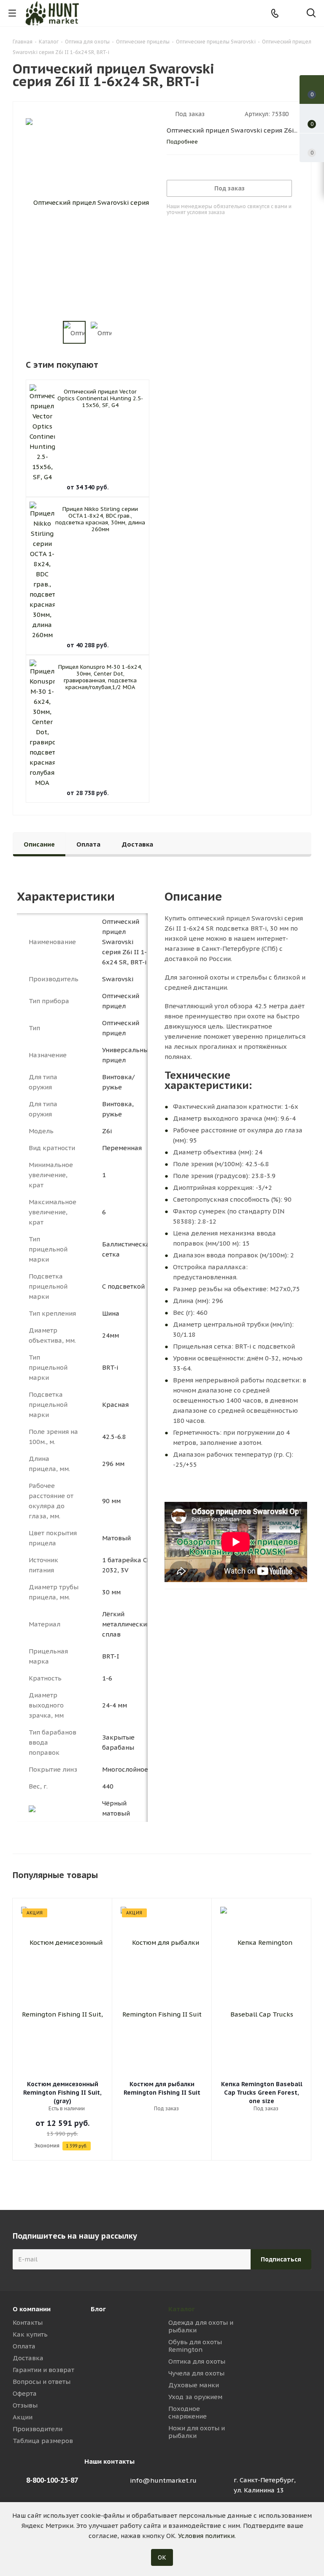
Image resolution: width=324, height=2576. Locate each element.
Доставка (28, 2358)
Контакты (28, 2322)
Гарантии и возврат (43, 2370)
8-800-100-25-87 (52, 2480)
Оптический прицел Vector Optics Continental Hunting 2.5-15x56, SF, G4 (100, 398)
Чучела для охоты (196, 2373)
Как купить (30, 2334)
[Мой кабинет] (293, 13)
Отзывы (25, 2405)
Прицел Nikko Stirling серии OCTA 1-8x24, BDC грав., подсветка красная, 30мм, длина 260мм (100, 519)
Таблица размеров (43, 2441)
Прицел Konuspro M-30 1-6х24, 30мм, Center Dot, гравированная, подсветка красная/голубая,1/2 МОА (100, 677)
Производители (38, 2429)
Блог (98, 2309)
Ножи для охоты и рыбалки (197, 2432)
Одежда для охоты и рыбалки (201, 2326)
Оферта (25, 2393)
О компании (32, 2309)
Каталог (182, 2309)
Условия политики (206, 2536)
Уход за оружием (195, 2397)
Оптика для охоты (197, 2361)
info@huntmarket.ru (163, 2480)
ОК (162, 2557)
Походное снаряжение (188, 2412)
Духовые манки (194, 2385)
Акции (23, 2417)
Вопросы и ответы (42, 2382)
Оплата (24, 2346)
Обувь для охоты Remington (195, 2346)
